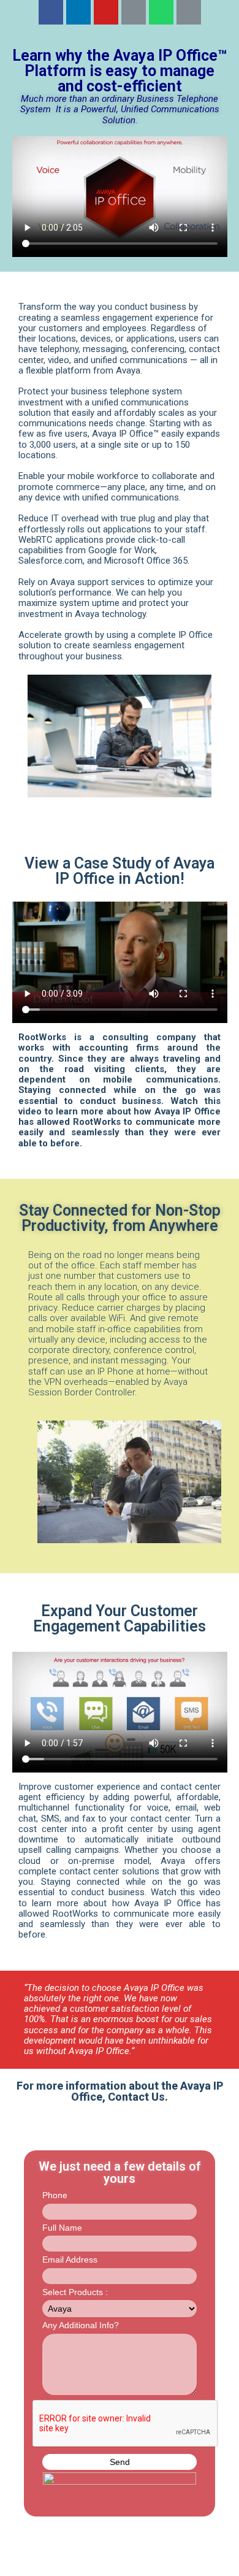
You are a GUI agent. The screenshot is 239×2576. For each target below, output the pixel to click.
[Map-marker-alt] (134, 12)
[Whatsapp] (161, 12)
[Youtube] (106, 12)
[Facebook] (51, 12)
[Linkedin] (78, 12)
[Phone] (189, 12)
